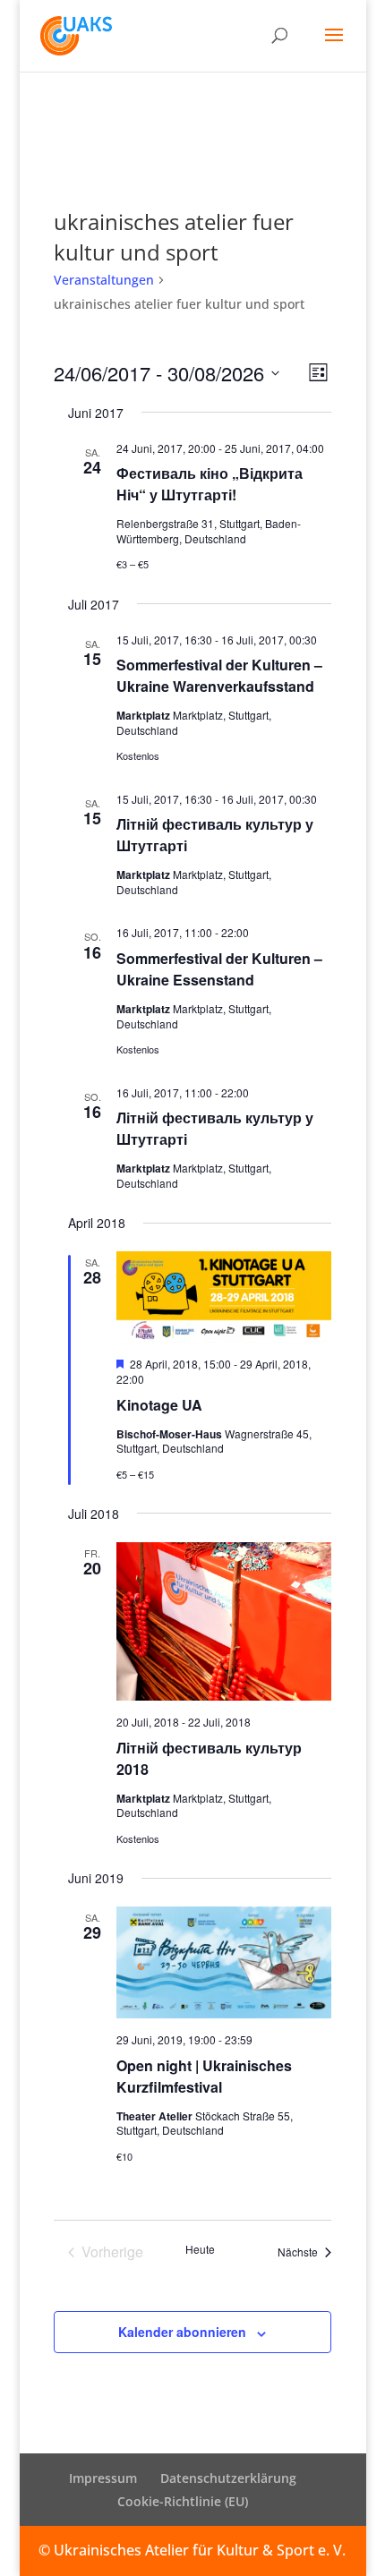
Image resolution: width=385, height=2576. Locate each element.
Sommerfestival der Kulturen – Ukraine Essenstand (219, 969)
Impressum (103, 2478)
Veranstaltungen (104, 280)
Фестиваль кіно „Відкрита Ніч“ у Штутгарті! (210, 484)
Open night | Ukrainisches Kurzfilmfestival (204, 2076)
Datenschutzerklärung (228, 2478)
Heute (200, 2249)
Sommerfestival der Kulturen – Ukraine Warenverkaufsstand (219, 675)
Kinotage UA (159, 1405)
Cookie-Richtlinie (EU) (183, 2501)
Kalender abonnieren (182, 2332)
